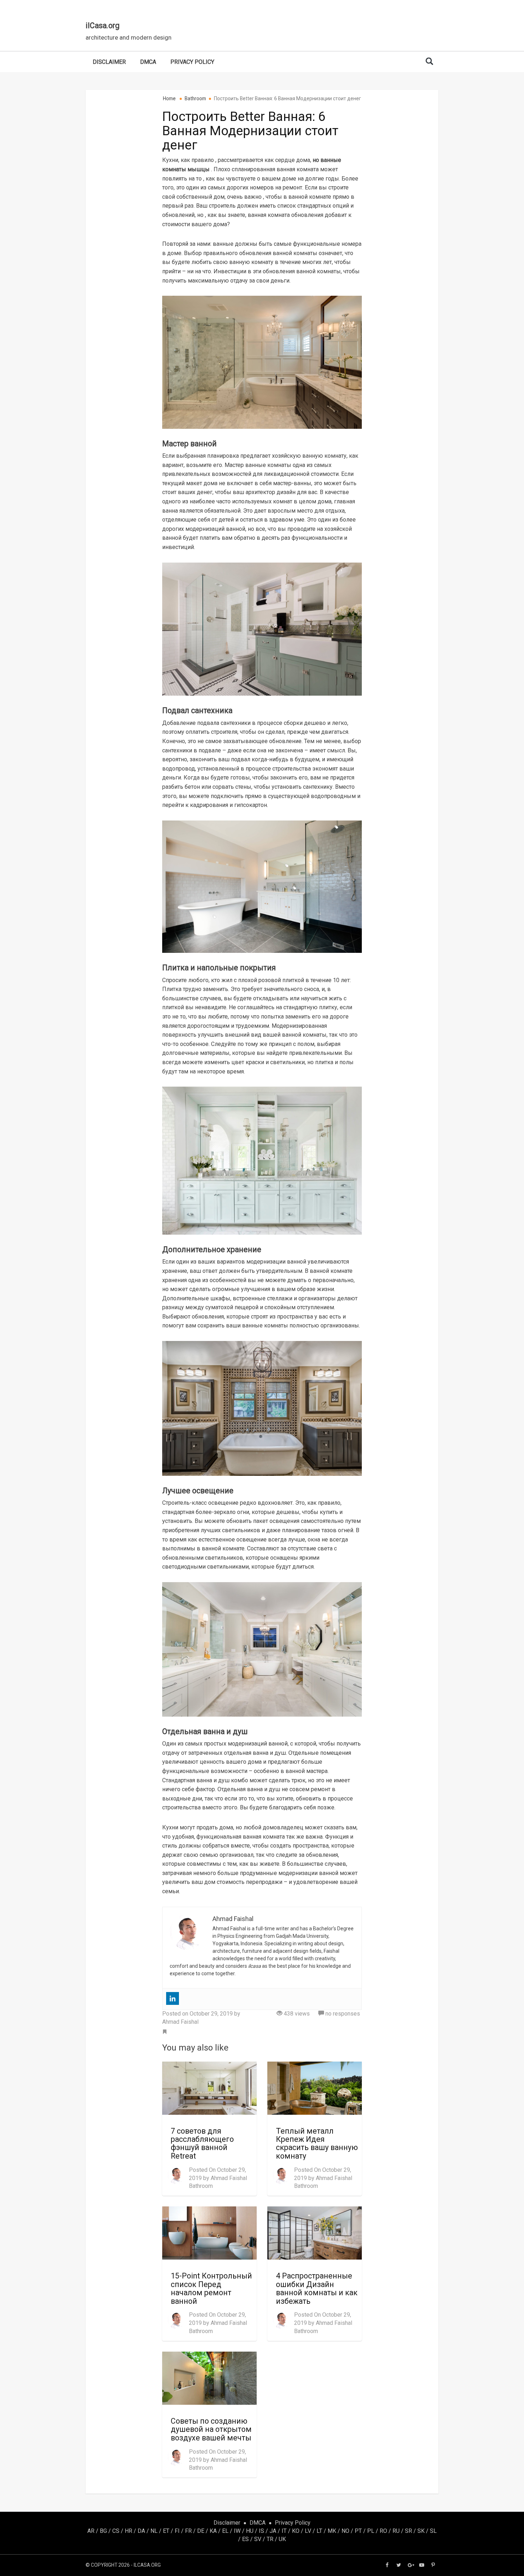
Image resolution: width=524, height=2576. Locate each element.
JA (273, 2531)
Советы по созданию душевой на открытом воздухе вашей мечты (211, 2429)
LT (319, 2531)
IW (237, 2531)
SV (258, 2539)
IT (284, 2531)
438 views (296, 2014)
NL (154, 2531)
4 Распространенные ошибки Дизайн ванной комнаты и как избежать (317, 2288)
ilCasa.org (102, 26)
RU (396, 2531)
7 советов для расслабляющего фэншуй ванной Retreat (202, 2143)
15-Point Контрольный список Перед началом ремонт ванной (211, 2288)
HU (250, 2531)
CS (116, 2531)
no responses (342, 2014)
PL (371, 2531)
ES (245, 2539)
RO (383, 2531)
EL (225, 2531)
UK (282, 2539)
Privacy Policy (192, 62)
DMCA (148, 62)
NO (345, 2531)
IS (261, 2531)
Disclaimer (109, 62)
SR (409, 2531)
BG (103, 2531)
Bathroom (201, 2186)
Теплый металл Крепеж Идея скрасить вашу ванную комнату (317, 2143)
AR (91, 2531)
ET (166, 2531)
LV (308, 2531)
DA (141, 2531)
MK (332, 2531)
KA (213, 2531)
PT (358, 2531)
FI (177, 2531)
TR (270, 2539)
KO (296, 2531)
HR (129, 2531)
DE (201, 2531)
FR (188, 2531)
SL (433, 2531)
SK (421, 2531)
